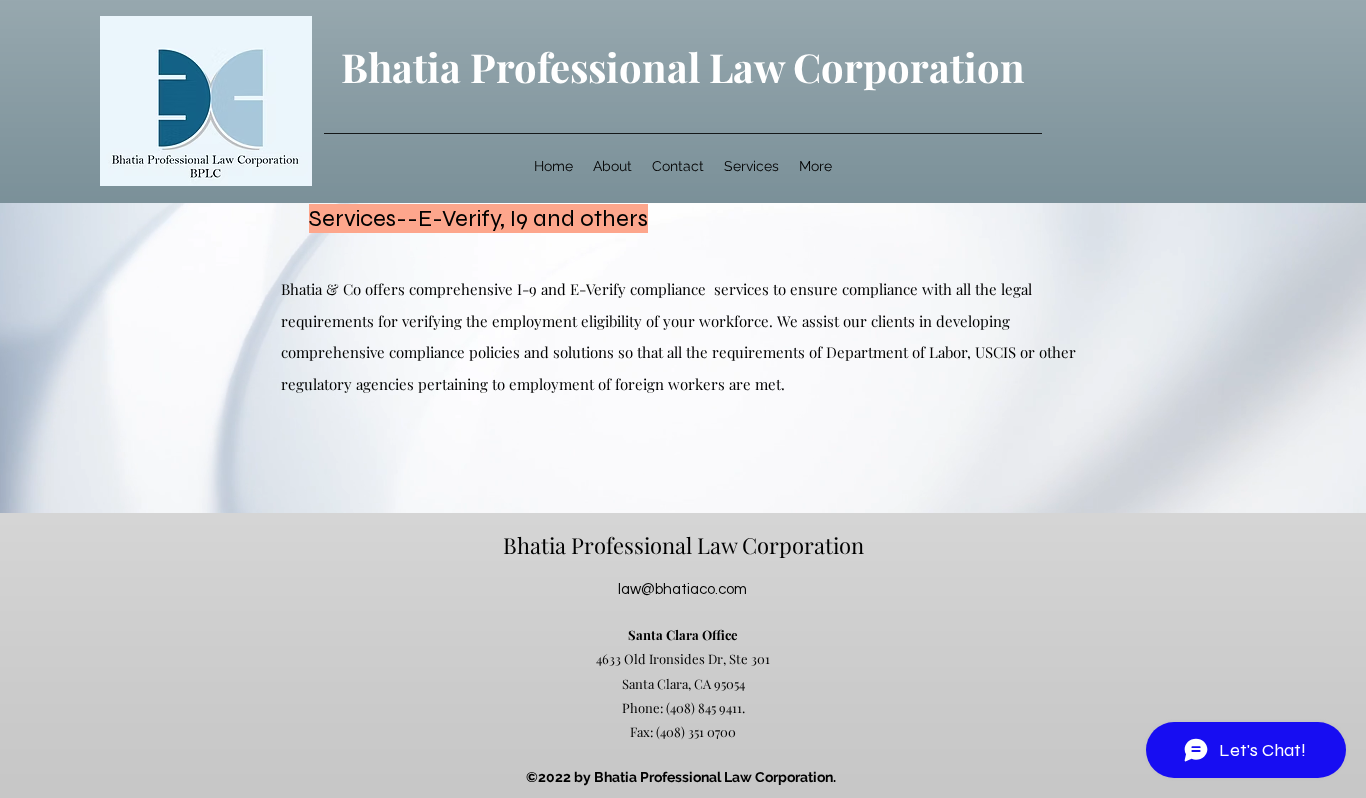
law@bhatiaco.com (682, 589)
